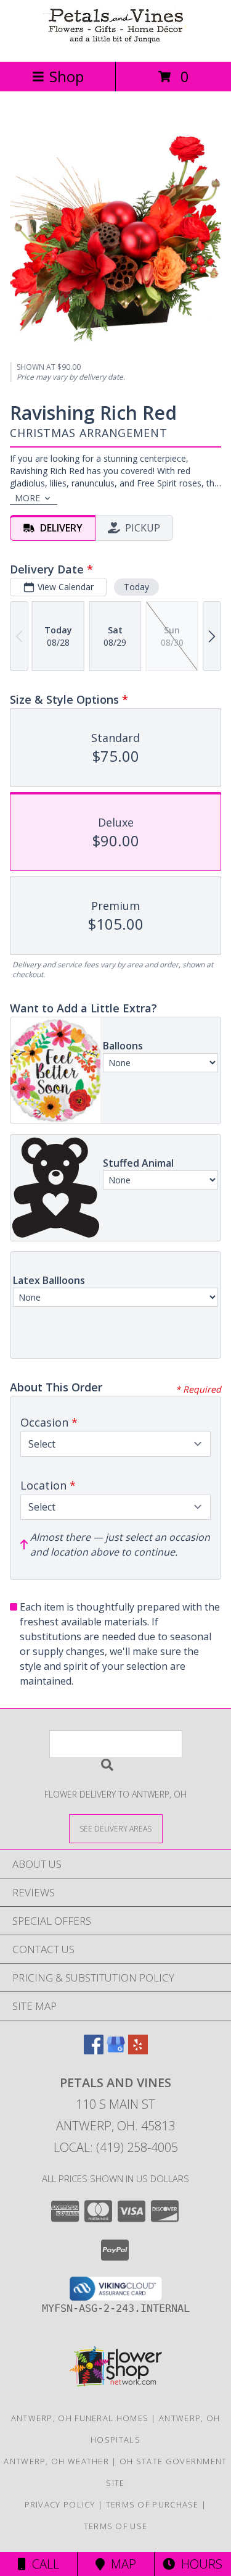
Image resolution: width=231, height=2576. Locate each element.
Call (43, 2564)
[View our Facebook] (94, 2050)
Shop (67, 76)
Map (120, 2564)
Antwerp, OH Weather (56, 2461)
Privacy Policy (60, 2504)
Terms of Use (116, 2526)
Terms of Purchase (152, 2504)
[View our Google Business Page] (116, 2050)
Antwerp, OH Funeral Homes (80, 2418)
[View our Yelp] (138, 2050)
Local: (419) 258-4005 (116, 2147)
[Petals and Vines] (116, 44)
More (27, 498)
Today (136, 587)
